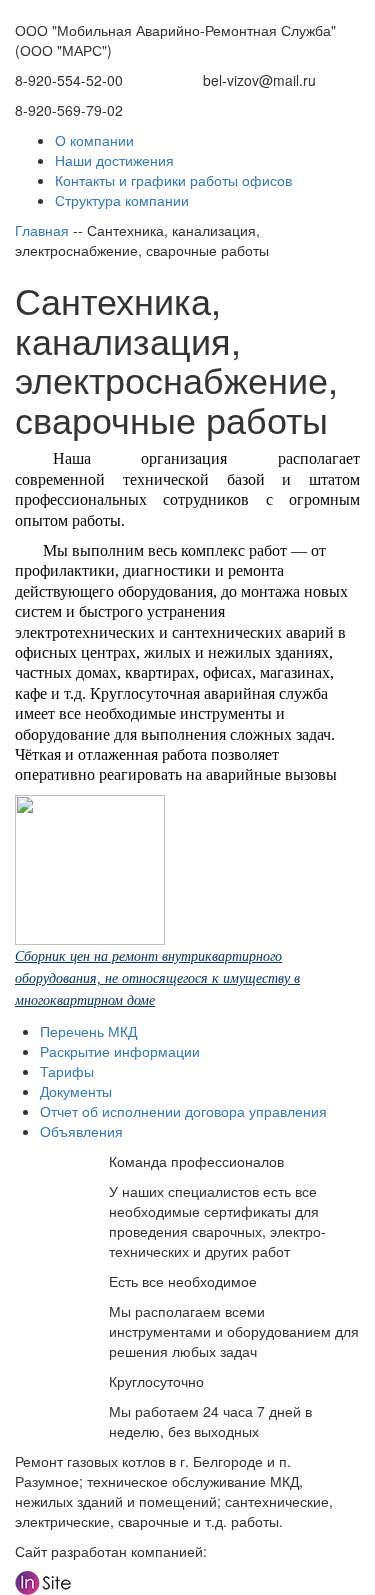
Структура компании (122, 200)
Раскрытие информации (120, 1051)
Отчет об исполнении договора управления (183, 1111)
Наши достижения (114, 160)
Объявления (81, 1131)
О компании (94, 140)
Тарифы (67, 1071)
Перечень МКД (88, 1031)
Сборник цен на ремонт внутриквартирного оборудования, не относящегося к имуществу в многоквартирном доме (157, 978)
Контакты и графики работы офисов (173, 180)
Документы (76, 1091)
